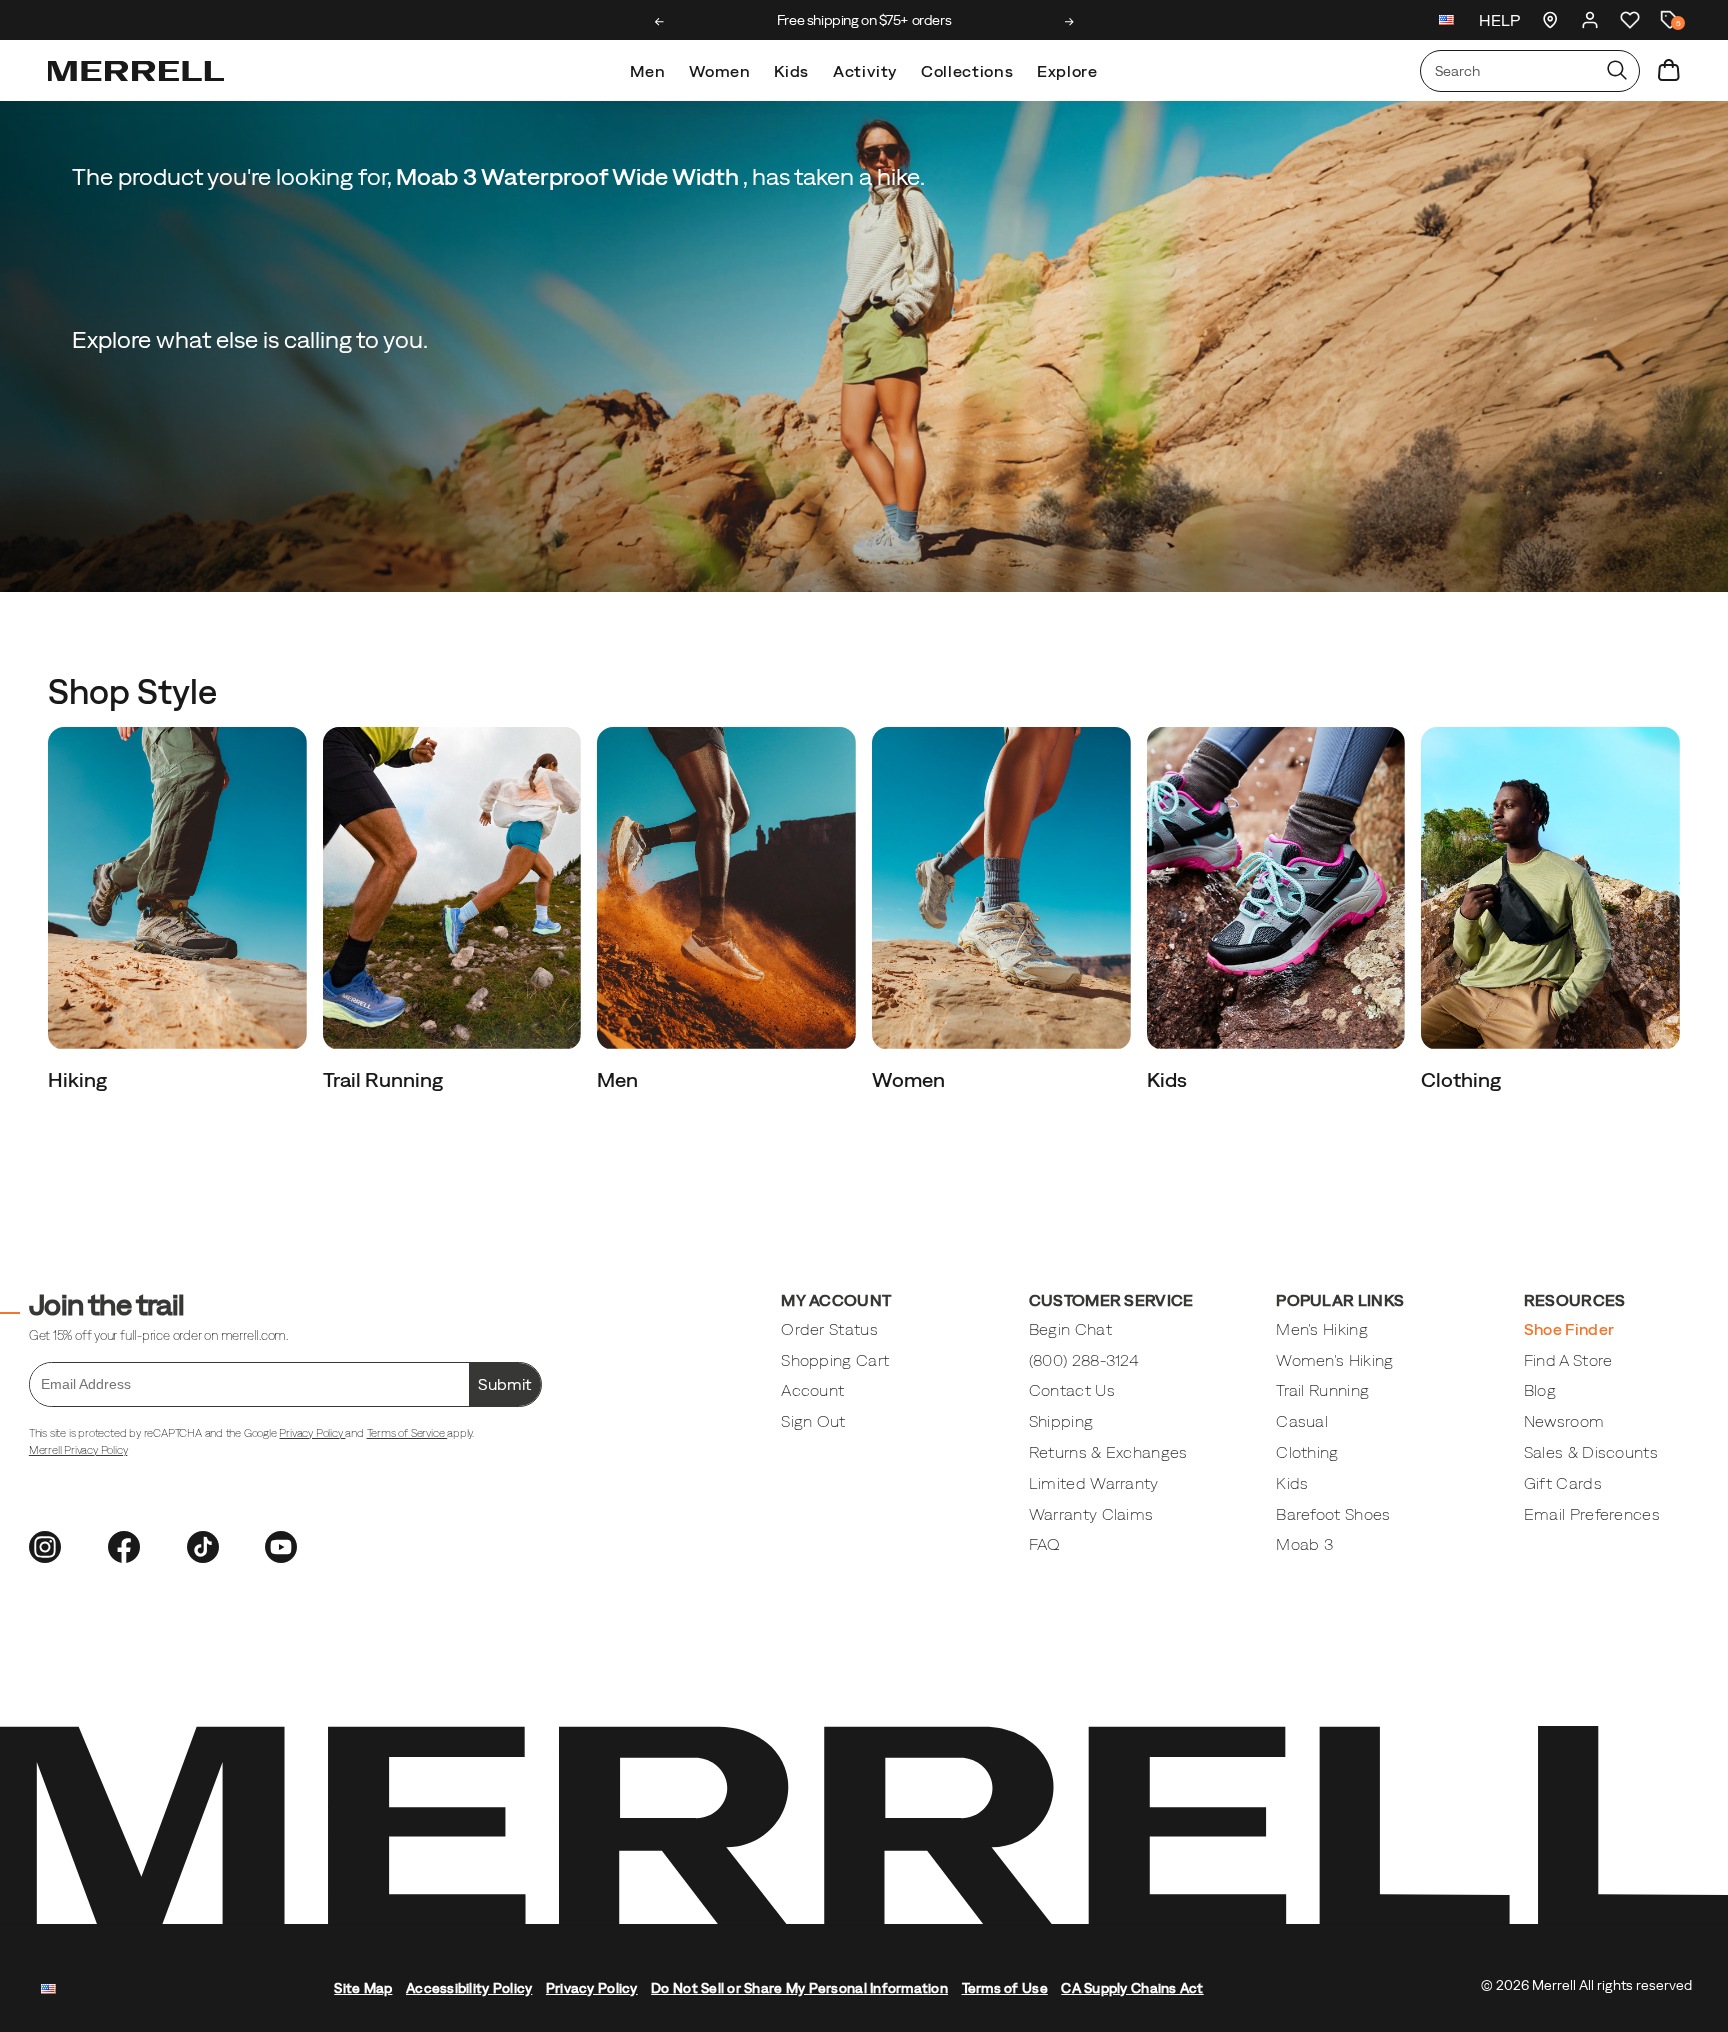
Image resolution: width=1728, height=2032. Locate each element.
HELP (1499, 20)
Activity (865, 71)
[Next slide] (1069, 22)
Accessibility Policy (469, 1988)
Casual (1302, 1421)
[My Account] (1590, 20)
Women (719, 71)
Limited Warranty (1094, 1483)
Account (812, 1390)
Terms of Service (407, 1433)
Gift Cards (1563, 1483)
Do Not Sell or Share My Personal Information (799, 1988)
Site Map (363, 1988)
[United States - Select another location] (1447, 22)
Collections (967, 71)
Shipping (1061, 1421)
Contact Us (1072, 1390)
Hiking (79, 1079)
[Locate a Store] (1550, 20)
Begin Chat (1070, 1329)
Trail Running (385, 1079)
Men (647, 71)
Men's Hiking (1322, 1329)
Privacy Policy (312, 1433)
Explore (1067, 71)
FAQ (1045, 1544)
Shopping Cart (835, 1360)
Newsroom (1564, 1421)
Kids (791, 71)
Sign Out (813, 1421)
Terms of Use (1005, 1988)
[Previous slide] (659, 22)
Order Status (829, 1329)
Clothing (1463, 1079)
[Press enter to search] (1617, 71)
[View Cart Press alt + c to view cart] (1669, 71)
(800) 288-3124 (1084, 1360)
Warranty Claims (1091, 1514)
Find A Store (1568, 1360)
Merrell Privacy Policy (78, 1450)
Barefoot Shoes (1333, 1514)
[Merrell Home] (136, 71)
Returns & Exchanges (1108, 1452)
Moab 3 (1304, 1544)
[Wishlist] (1630, 20)
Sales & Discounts (1591, 1452)
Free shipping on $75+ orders (864, 20)
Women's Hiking (1334, 1360)
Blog (1540, 1390)
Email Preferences (1592, 1514)
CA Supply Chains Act (1132, 1988)
